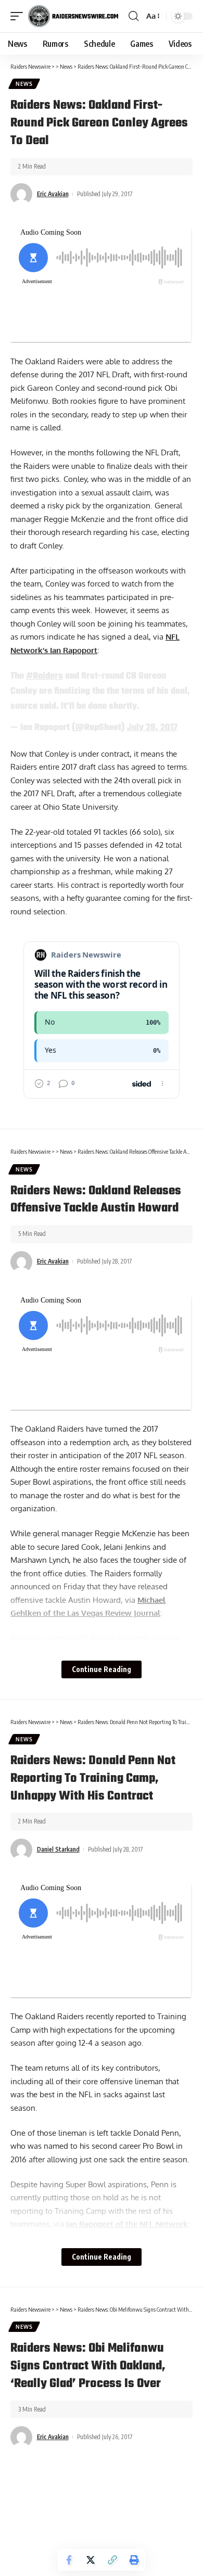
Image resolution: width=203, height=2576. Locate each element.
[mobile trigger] (19, 16)
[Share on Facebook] (69, 2560)
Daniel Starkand (58, 1849)
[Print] (134, 2560)
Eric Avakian (53, 194)
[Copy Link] (112, 2560)
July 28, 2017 (152, 728)
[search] (134, 16)
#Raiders (45, 676)
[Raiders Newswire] (73, 16)
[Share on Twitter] (91, 2560)
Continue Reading (102, 1669)
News (24, 84)
